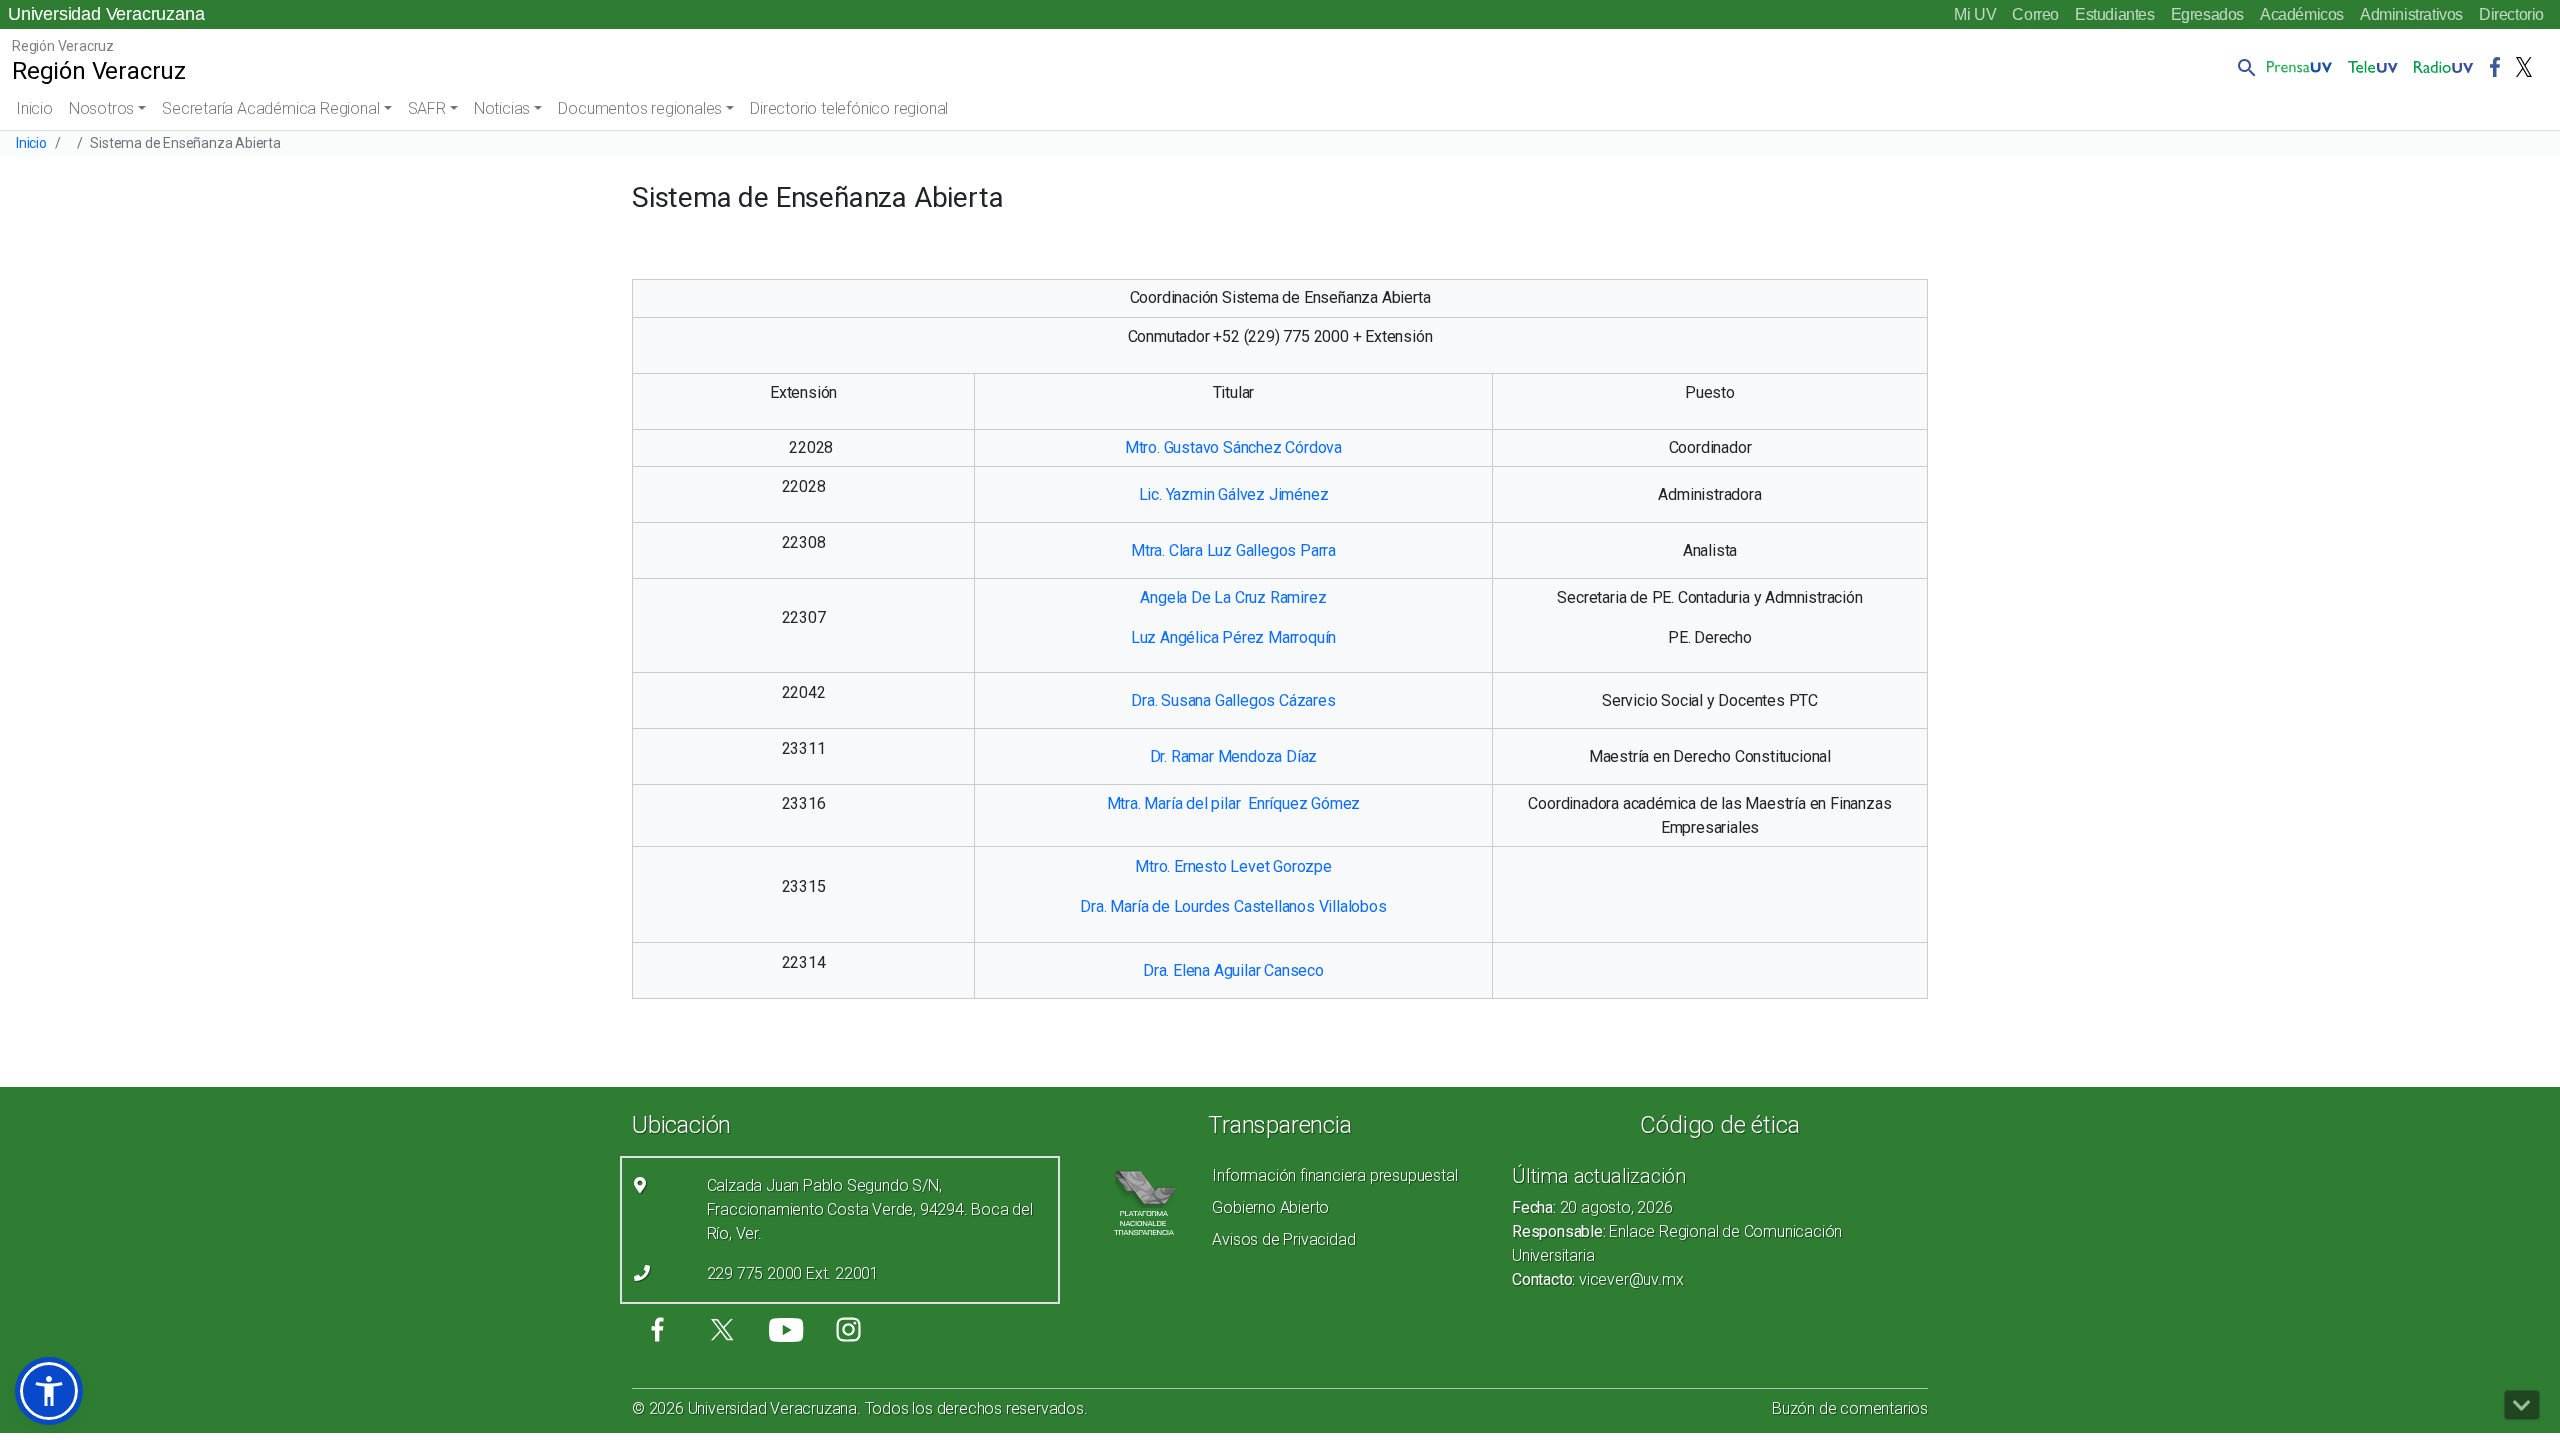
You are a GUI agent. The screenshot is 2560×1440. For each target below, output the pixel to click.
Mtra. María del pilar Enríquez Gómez (1234, 803)
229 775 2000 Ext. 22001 (793, 1273)
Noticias (502, 108)
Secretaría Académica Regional (270, 108)
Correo (2035, 14)
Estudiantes (2115, 14)
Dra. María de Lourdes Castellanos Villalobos (1233, 906)
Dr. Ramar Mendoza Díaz (1234, 756)
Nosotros (101, 108)
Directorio (2511, 14)
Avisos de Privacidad (1283, 1239)
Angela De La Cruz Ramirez (1233, 597)
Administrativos (2411, 14)
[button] (2243, 67)
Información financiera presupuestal (1334, 1175)
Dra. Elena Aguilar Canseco (1233, 970)
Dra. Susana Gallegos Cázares (1233, 700)
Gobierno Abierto (1270, 1207)
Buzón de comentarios (1850, 1408)
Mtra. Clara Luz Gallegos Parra (1233, 550)
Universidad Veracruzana (106, 14)
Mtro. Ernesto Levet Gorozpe (1233, 866)
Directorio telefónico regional (849, 108)
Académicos (2302, 14)
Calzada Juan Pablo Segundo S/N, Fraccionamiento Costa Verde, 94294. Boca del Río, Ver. (870, 1209)
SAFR (427, 108)
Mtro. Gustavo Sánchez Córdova (1233, 447)
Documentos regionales (640, 108)
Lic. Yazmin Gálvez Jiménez (1234, 494)
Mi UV (1975, 14)
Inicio (34, 108)
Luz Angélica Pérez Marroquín (1233, 637)
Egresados (2207, 14)
